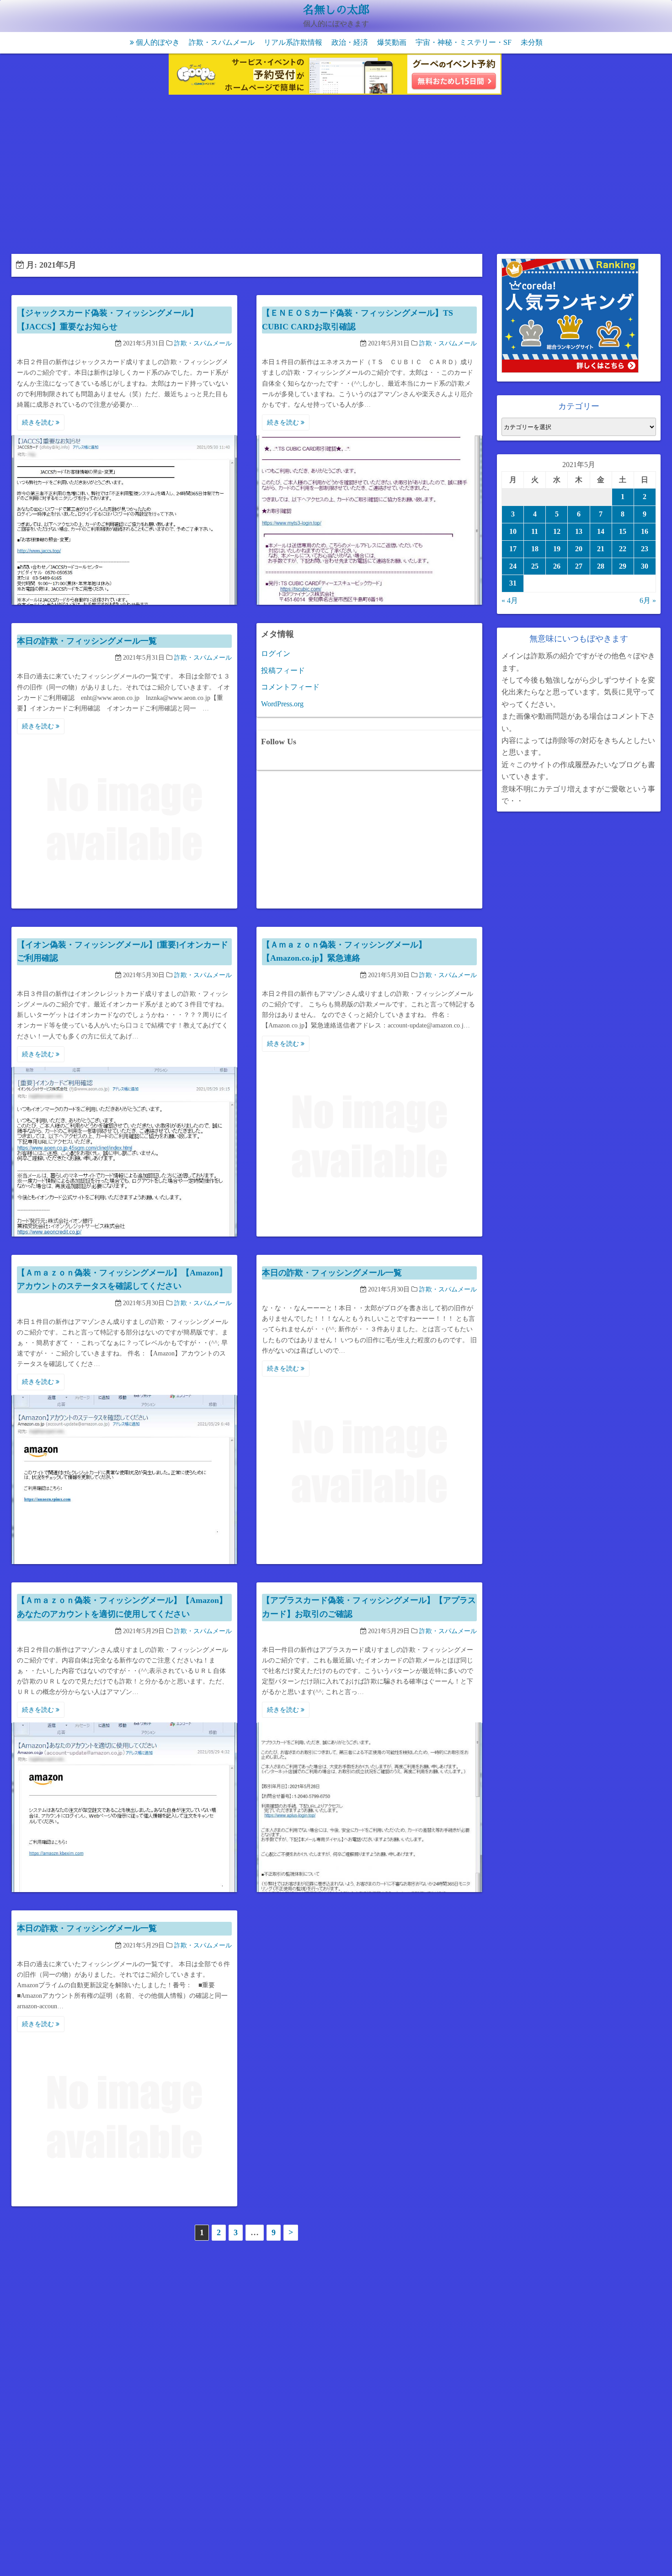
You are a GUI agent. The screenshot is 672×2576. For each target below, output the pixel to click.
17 (513, 549)
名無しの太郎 (336, 10)
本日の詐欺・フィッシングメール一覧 (87, 641)
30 (645, 566)
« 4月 (510, 600)
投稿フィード (283, 670)
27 (579, 566)
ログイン (276, 653)
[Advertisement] (336, 176)
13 (579, 531)
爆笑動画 (392, 42)
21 (601, 549)
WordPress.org (282, 704)
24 (513, 566)
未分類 (532, 42)
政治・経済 (350, 42)
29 (623, 566)
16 (645, 531)
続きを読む (39, 422)
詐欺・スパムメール (222, 42)
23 (645, 549)
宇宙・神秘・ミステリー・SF (464, 42)
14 (601, 531)
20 (579, 549)
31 (513, 583)
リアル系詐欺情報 (293, 42)
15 (623, 531)
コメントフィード (290, 687)
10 (513, 531)
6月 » (648, 600)
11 (535, 531)
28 (601, 566)
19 (557, 549)
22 (623, 549)
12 (557, 531)
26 (557, 566)
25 (535, 566)
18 (535, 549)
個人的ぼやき (158, 42)
